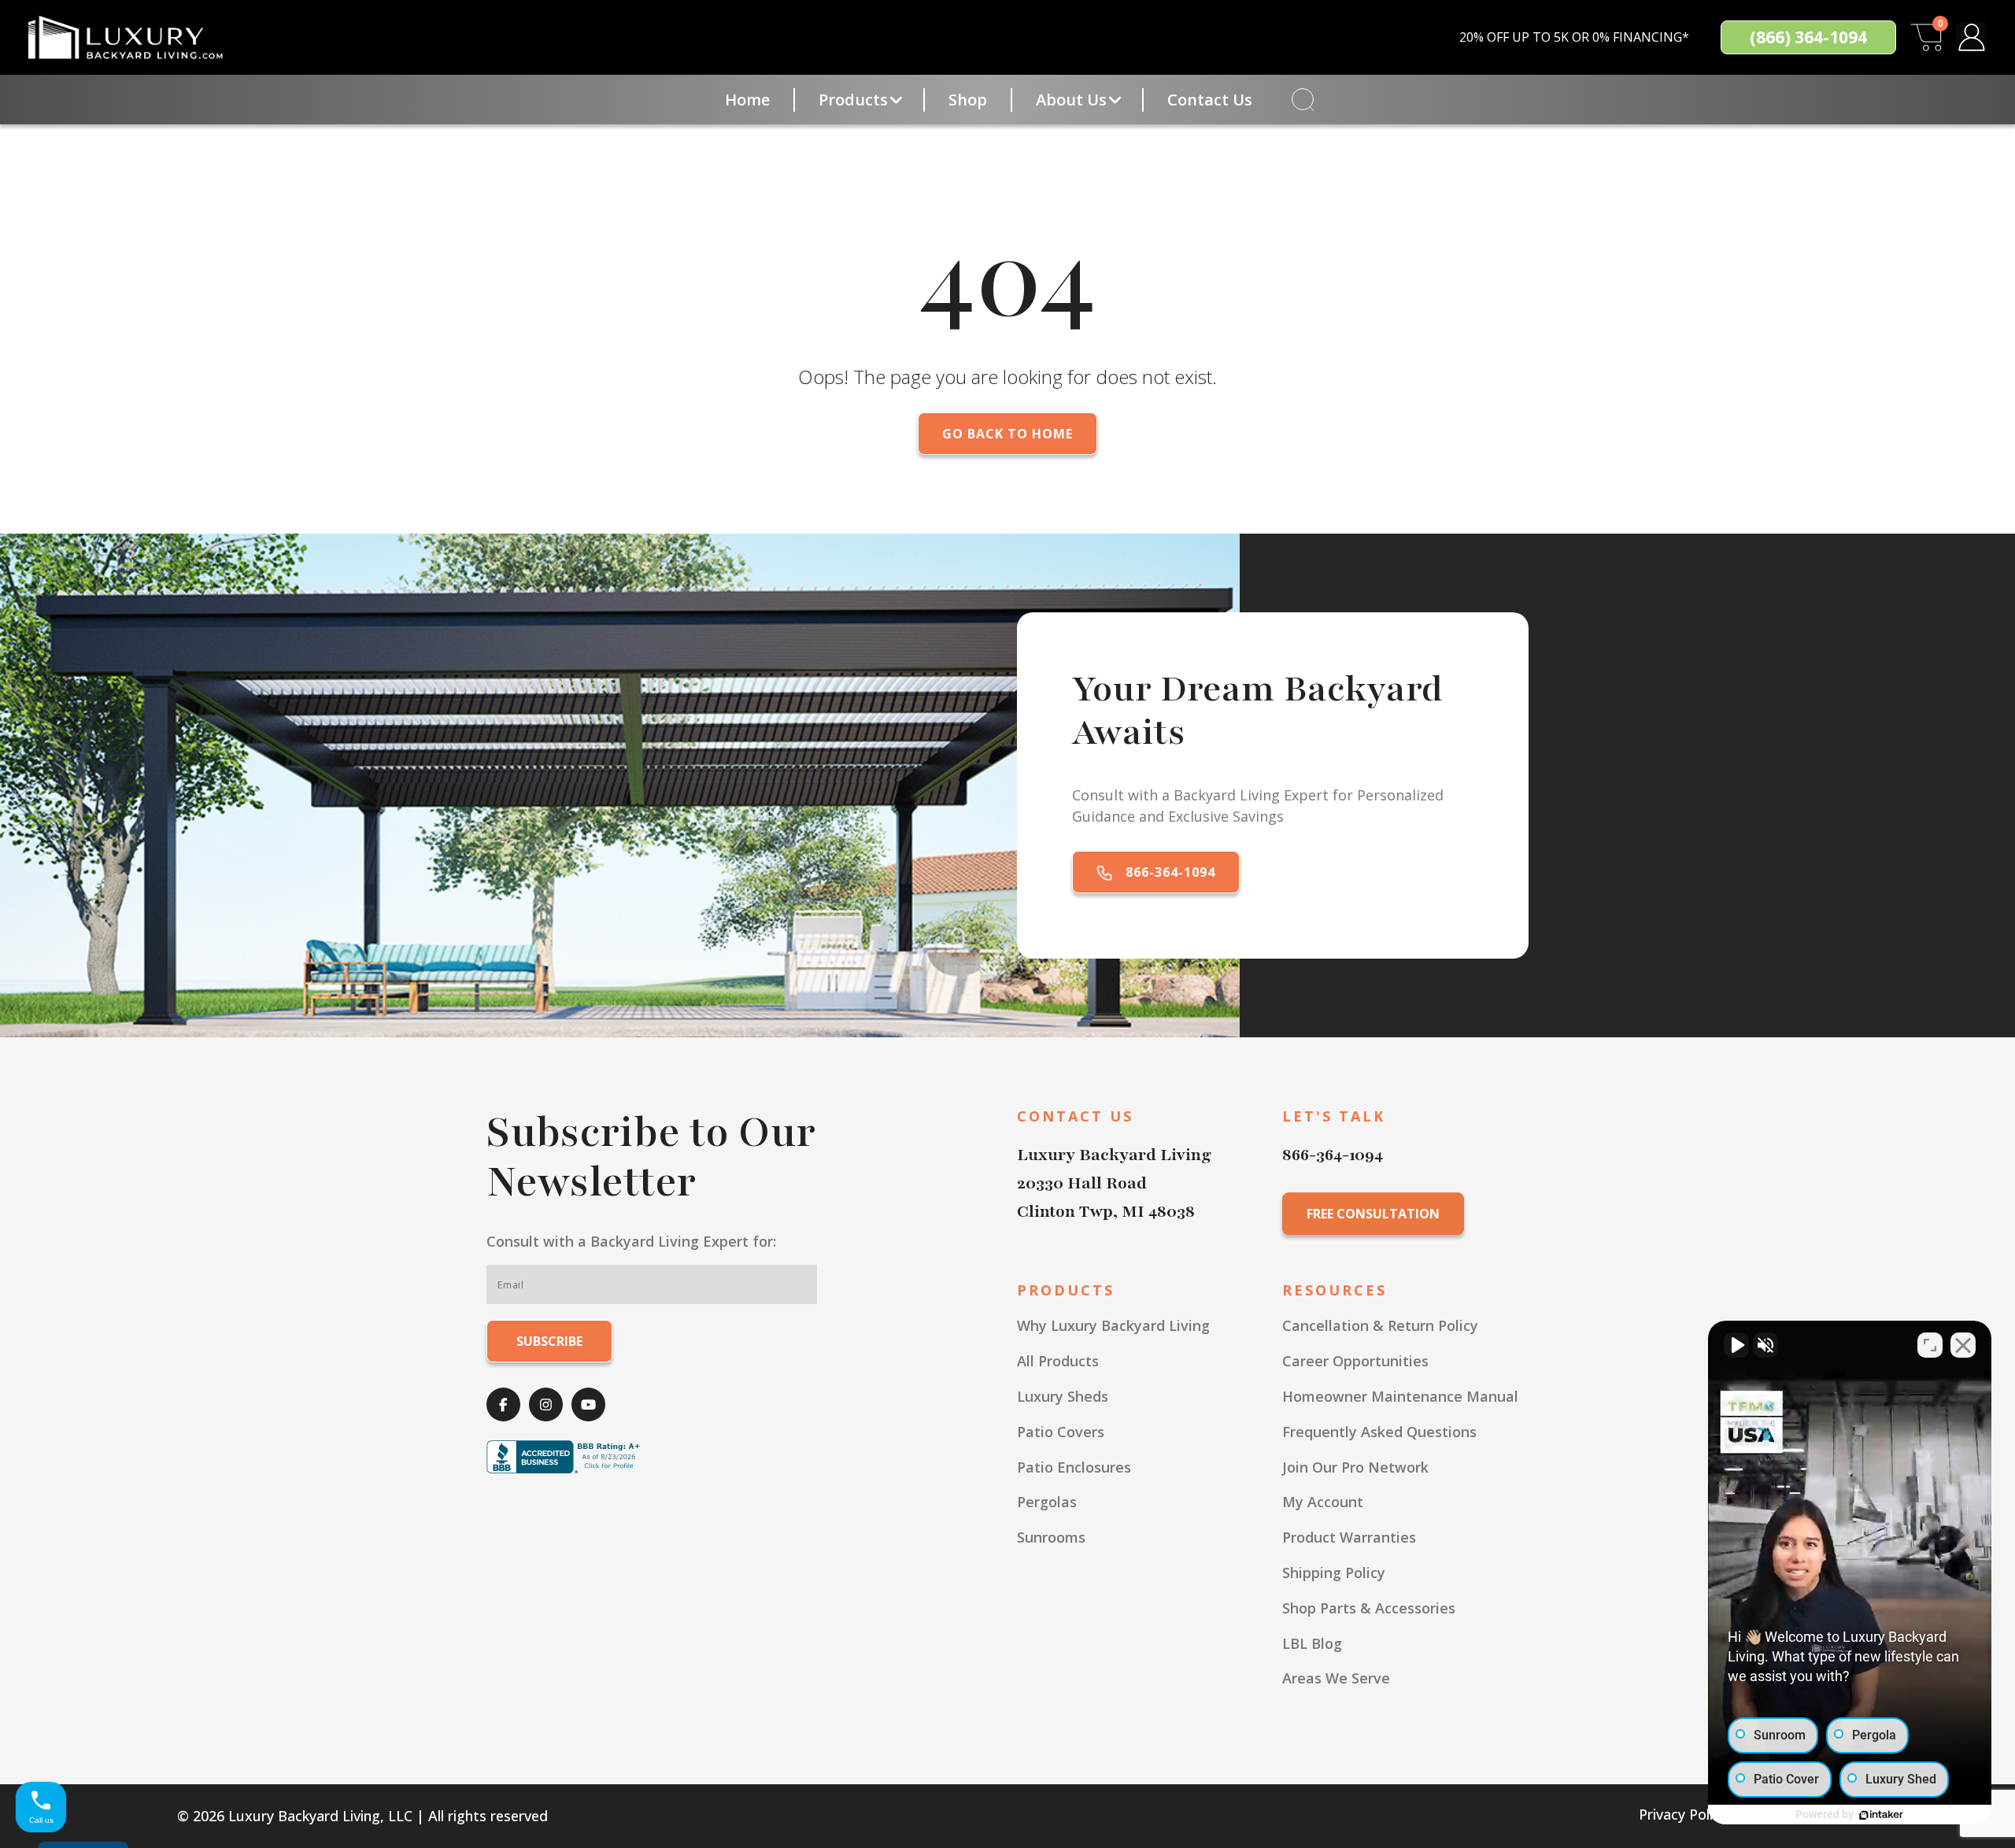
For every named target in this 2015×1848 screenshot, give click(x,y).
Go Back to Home (1007, 434)
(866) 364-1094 (1808, 37)
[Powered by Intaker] (1881, 1815)
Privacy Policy (1683, 1814)
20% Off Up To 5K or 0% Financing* (1574, 37)
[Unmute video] (1736, 1345)
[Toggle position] (1930, 1345)
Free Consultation (1373, 1214)
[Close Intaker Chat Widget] (1963, 1345)
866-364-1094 (1168, 872)
